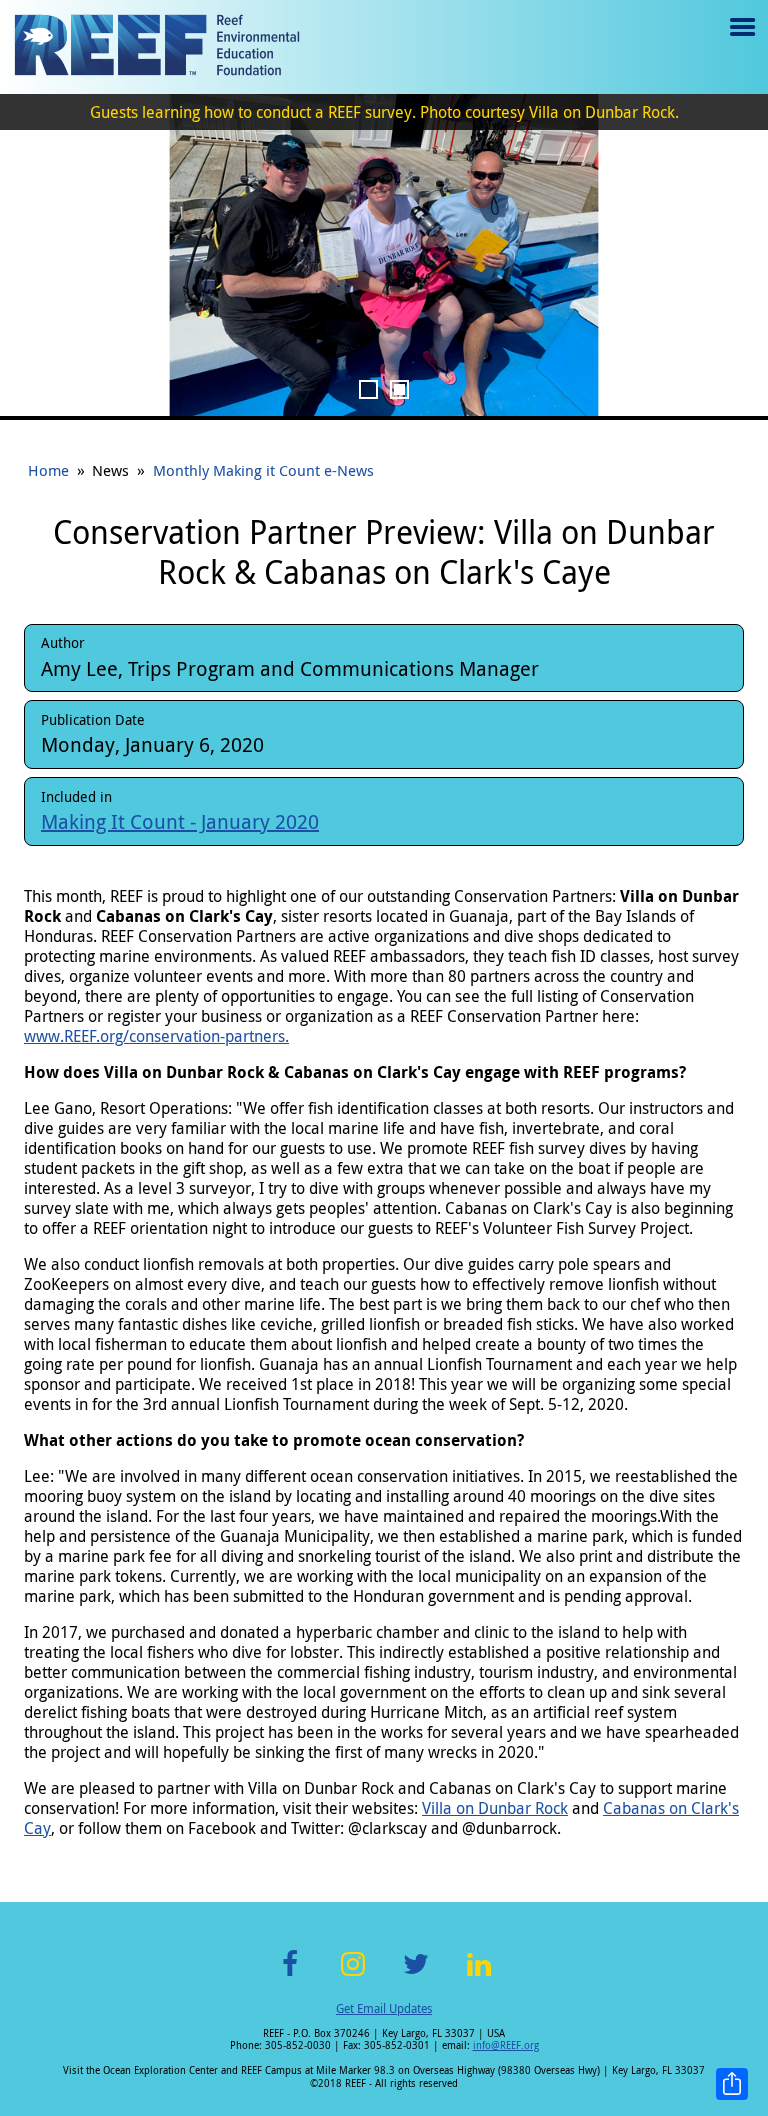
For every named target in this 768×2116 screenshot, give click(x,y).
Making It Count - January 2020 (180, 821)
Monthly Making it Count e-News (263, 470)
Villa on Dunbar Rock (495, 1808)
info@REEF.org (506, 2045)
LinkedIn (478, 1975)
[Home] (157, 47)
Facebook (290, 1975)
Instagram (353, 1975)
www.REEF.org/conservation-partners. (156, 1036)
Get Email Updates (384, 2008)
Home (48, 470)
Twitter (416, 1975)
